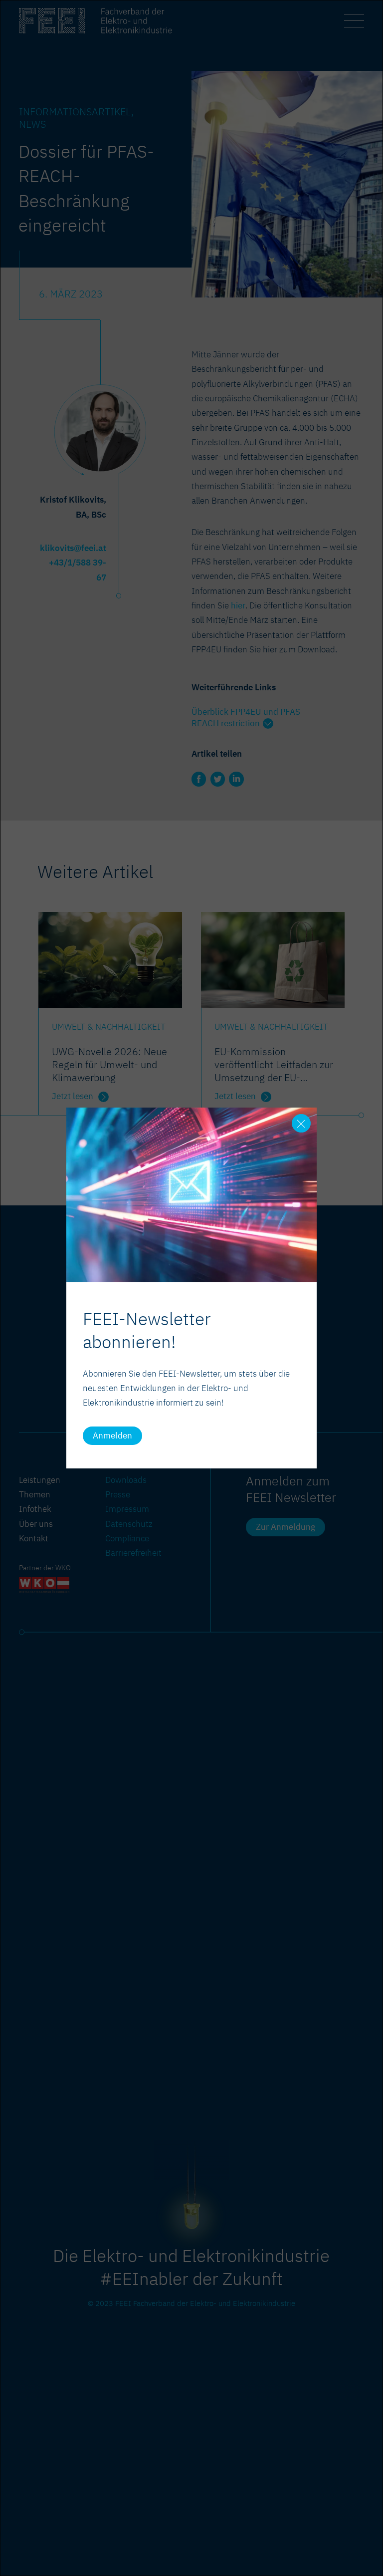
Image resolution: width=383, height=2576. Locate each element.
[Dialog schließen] (301, 1124)
